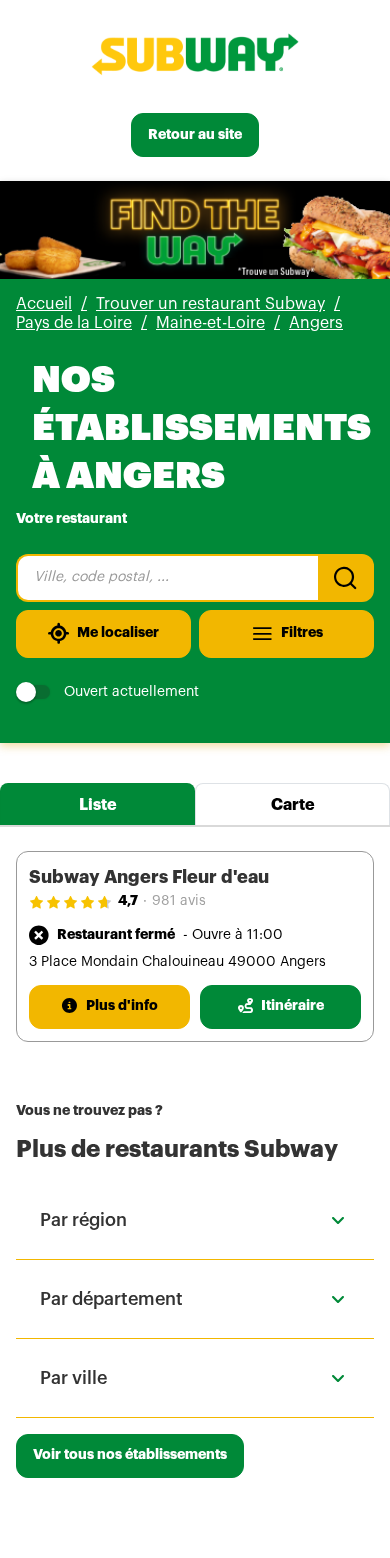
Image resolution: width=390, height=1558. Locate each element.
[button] (195, 1220)
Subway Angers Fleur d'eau (149, 877)
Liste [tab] (98, 805)
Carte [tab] (293, 805)
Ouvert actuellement (131, 692)
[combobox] (167, 578)
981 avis (179, 901)
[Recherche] (346, 578)
